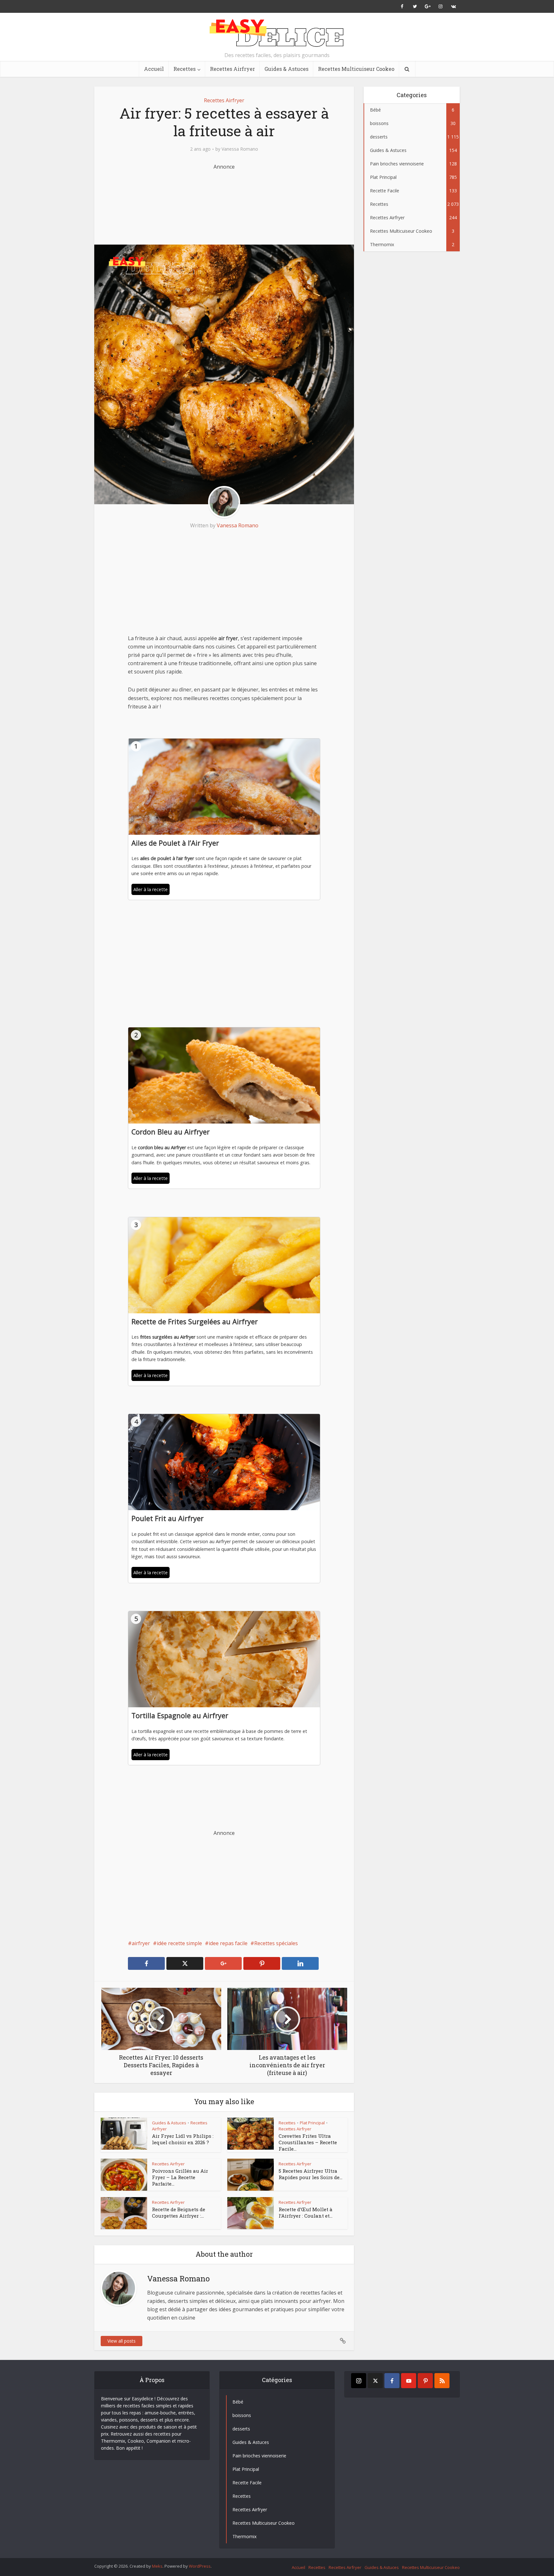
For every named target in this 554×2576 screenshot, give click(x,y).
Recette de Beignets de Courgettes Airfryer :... (179, 2212)
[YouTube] (409, 2381)
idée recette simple (179, 1943)
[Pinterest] (425, 2381)
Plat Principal (312, 2123)
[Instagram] (359, 2381)
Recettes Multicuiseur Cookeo (356, 69)
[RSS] (442, 2381)
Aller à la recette (151, 889)
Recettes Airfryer (232, 69)
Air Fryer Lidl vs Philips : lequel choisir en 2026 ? (183, 2139)
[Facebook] (392, 2381)
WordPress (200, 2566)
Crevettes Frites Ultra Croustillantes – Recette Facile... (308, 2142)
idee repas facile (228, 1943)
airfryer (141, 1943)
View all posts (122, 2341)
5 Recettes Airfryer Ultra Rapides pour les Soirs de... (311, 2174)
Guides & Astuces (286, 69)
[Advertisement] (224, 203)
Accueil (154, 69)
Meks (157, 2566)
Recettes (185, 69)
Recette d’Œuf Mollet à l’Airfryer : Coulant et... (306, 2212)
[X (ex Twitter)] (375, 2381)
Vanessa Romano (240, 149)
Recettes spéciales (276, 1943)
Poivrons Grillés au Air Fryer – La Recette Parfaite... (180, 2177)
